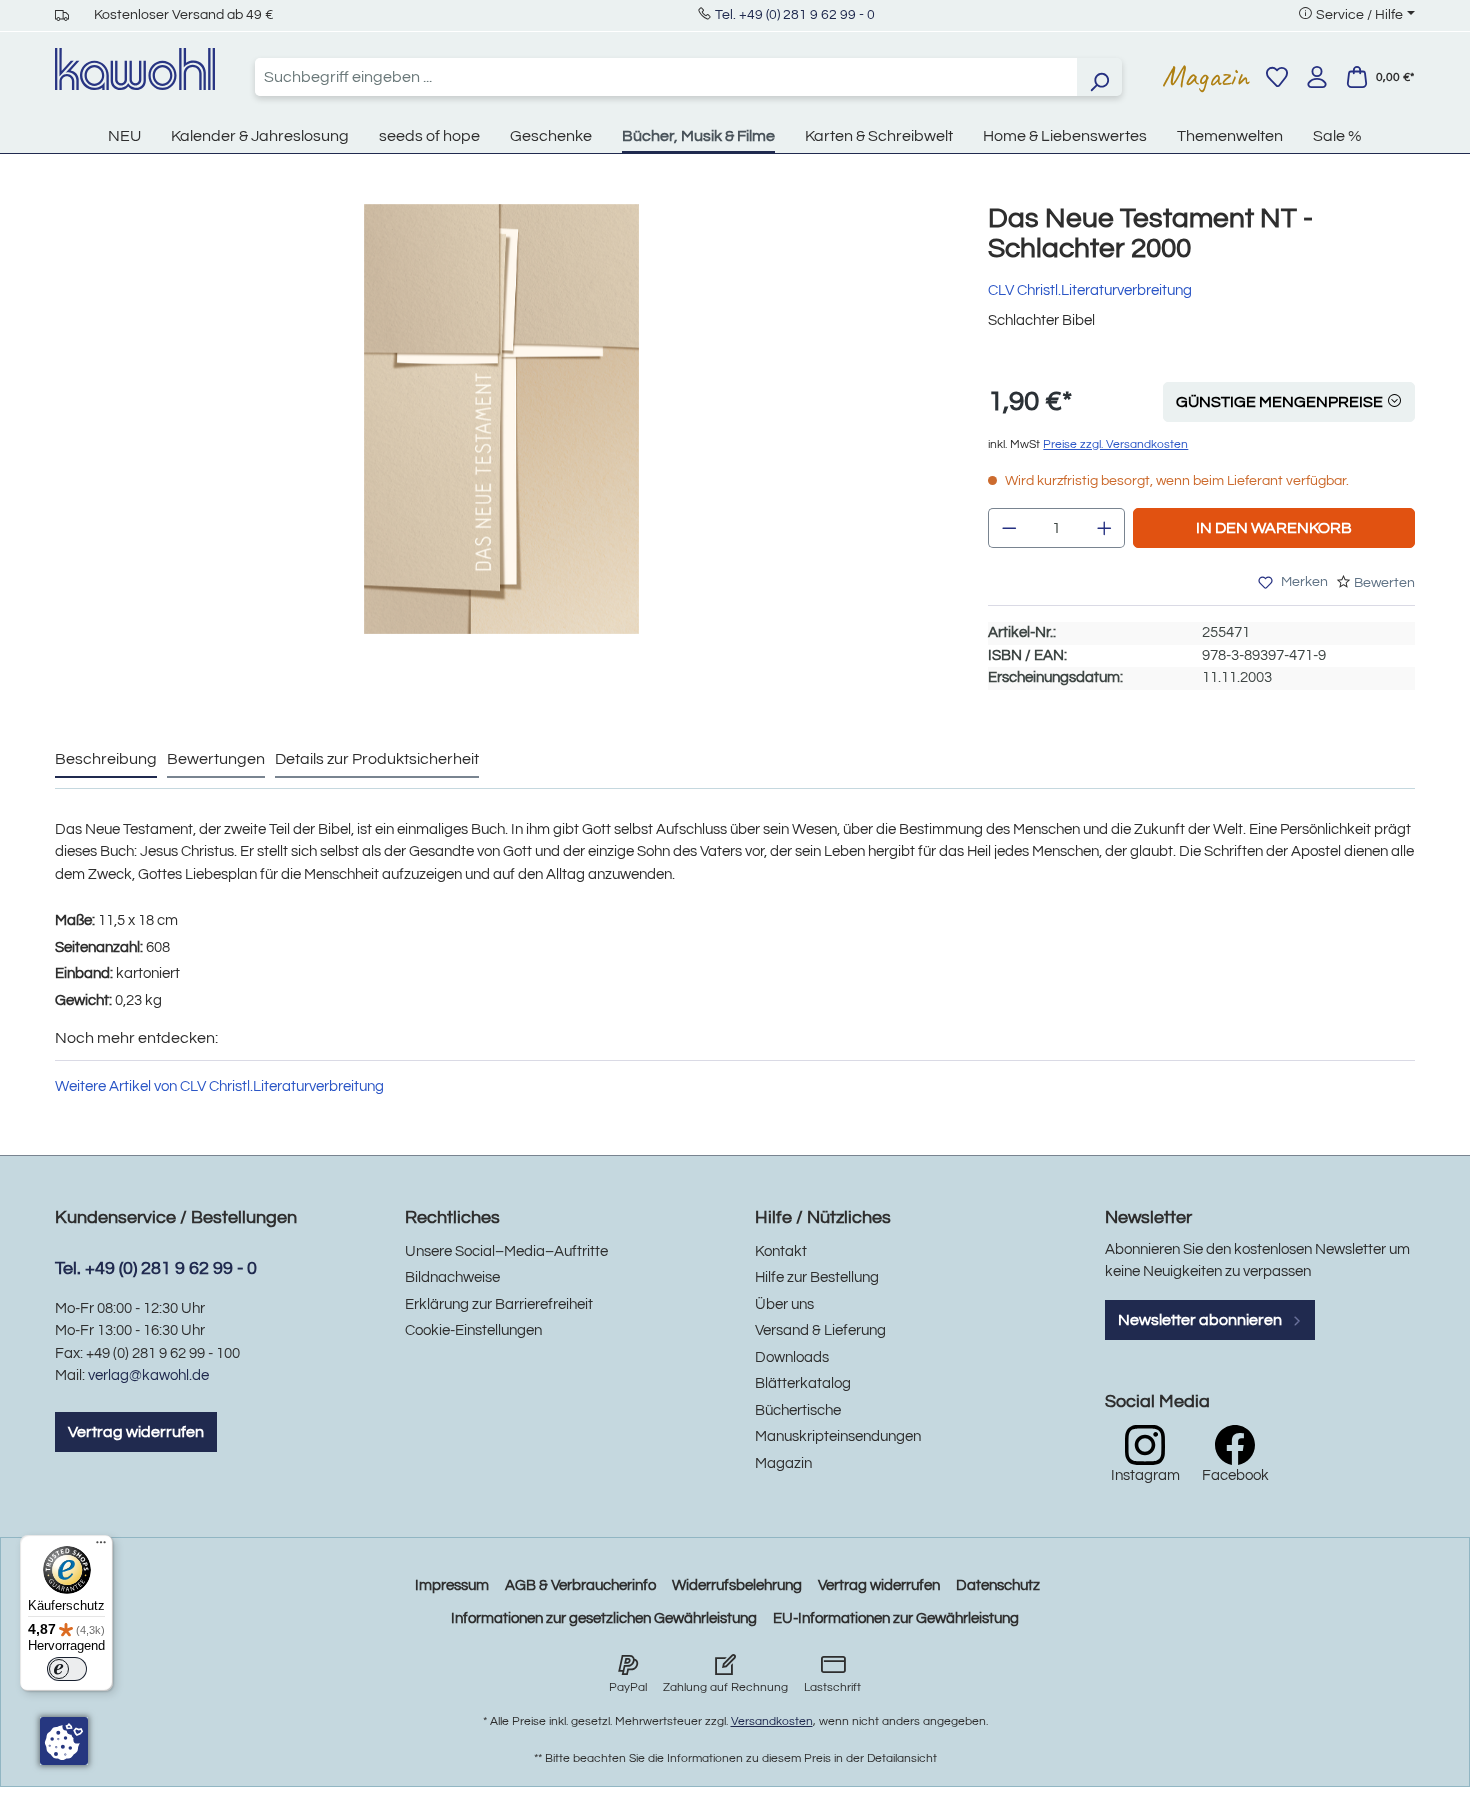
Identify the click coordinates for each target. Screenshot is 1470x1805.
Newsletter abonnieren (1201, 1320)
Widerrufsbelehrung (737, 1585)
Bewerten (1384, 583)
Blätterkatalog (803, 1383)
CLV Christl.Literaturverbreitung (1090, 290)
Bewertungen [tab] (216, 759)
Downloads (792, 1357)
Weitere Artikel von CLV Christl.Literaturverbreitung (219, 1086)
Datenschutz (998, 1585)
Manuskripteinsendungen (838, 1436)
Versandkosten (772, 1721)
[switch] (67, 1669)
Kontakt (781, 1251)
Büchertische (798, 1410)
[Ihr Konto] (1317, 77)
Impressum (452, 1585)
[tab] (106, 760)
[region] (501, 439)
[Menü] (101, 1547)
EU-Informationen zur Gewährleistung (896, 1618)
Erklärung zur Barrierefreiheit (499, 1304)
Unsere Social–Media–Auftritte (506, 1251)
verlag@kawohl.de (148, 1375)
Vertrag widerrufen (136, 1432)
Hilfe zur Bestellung (817, 1277)
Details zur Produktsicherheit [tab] (377, 759)
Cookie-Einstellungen (473, 1330)
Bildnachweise (452, 1277)
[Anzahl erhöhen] (1105, 528)
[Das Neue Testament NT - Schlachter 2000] (501, 419)
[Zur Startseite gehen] (135, 69)
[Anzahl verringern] (1009, 528)
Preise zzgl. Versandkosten (1115, 444)
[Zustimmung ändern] (64, 1741)
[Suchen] (1099, 77)
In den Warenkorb (1274, 528)
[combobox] (666, 77)
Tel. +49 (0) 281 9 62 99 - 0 (795, 15)
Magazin (1205, 76)
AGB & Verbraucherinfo (580, 1585)
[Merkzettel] (1277, 77)
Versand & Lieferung (820, 1330)
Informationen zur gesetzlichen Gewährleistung (604, 1618)
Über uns (784, 1304)
